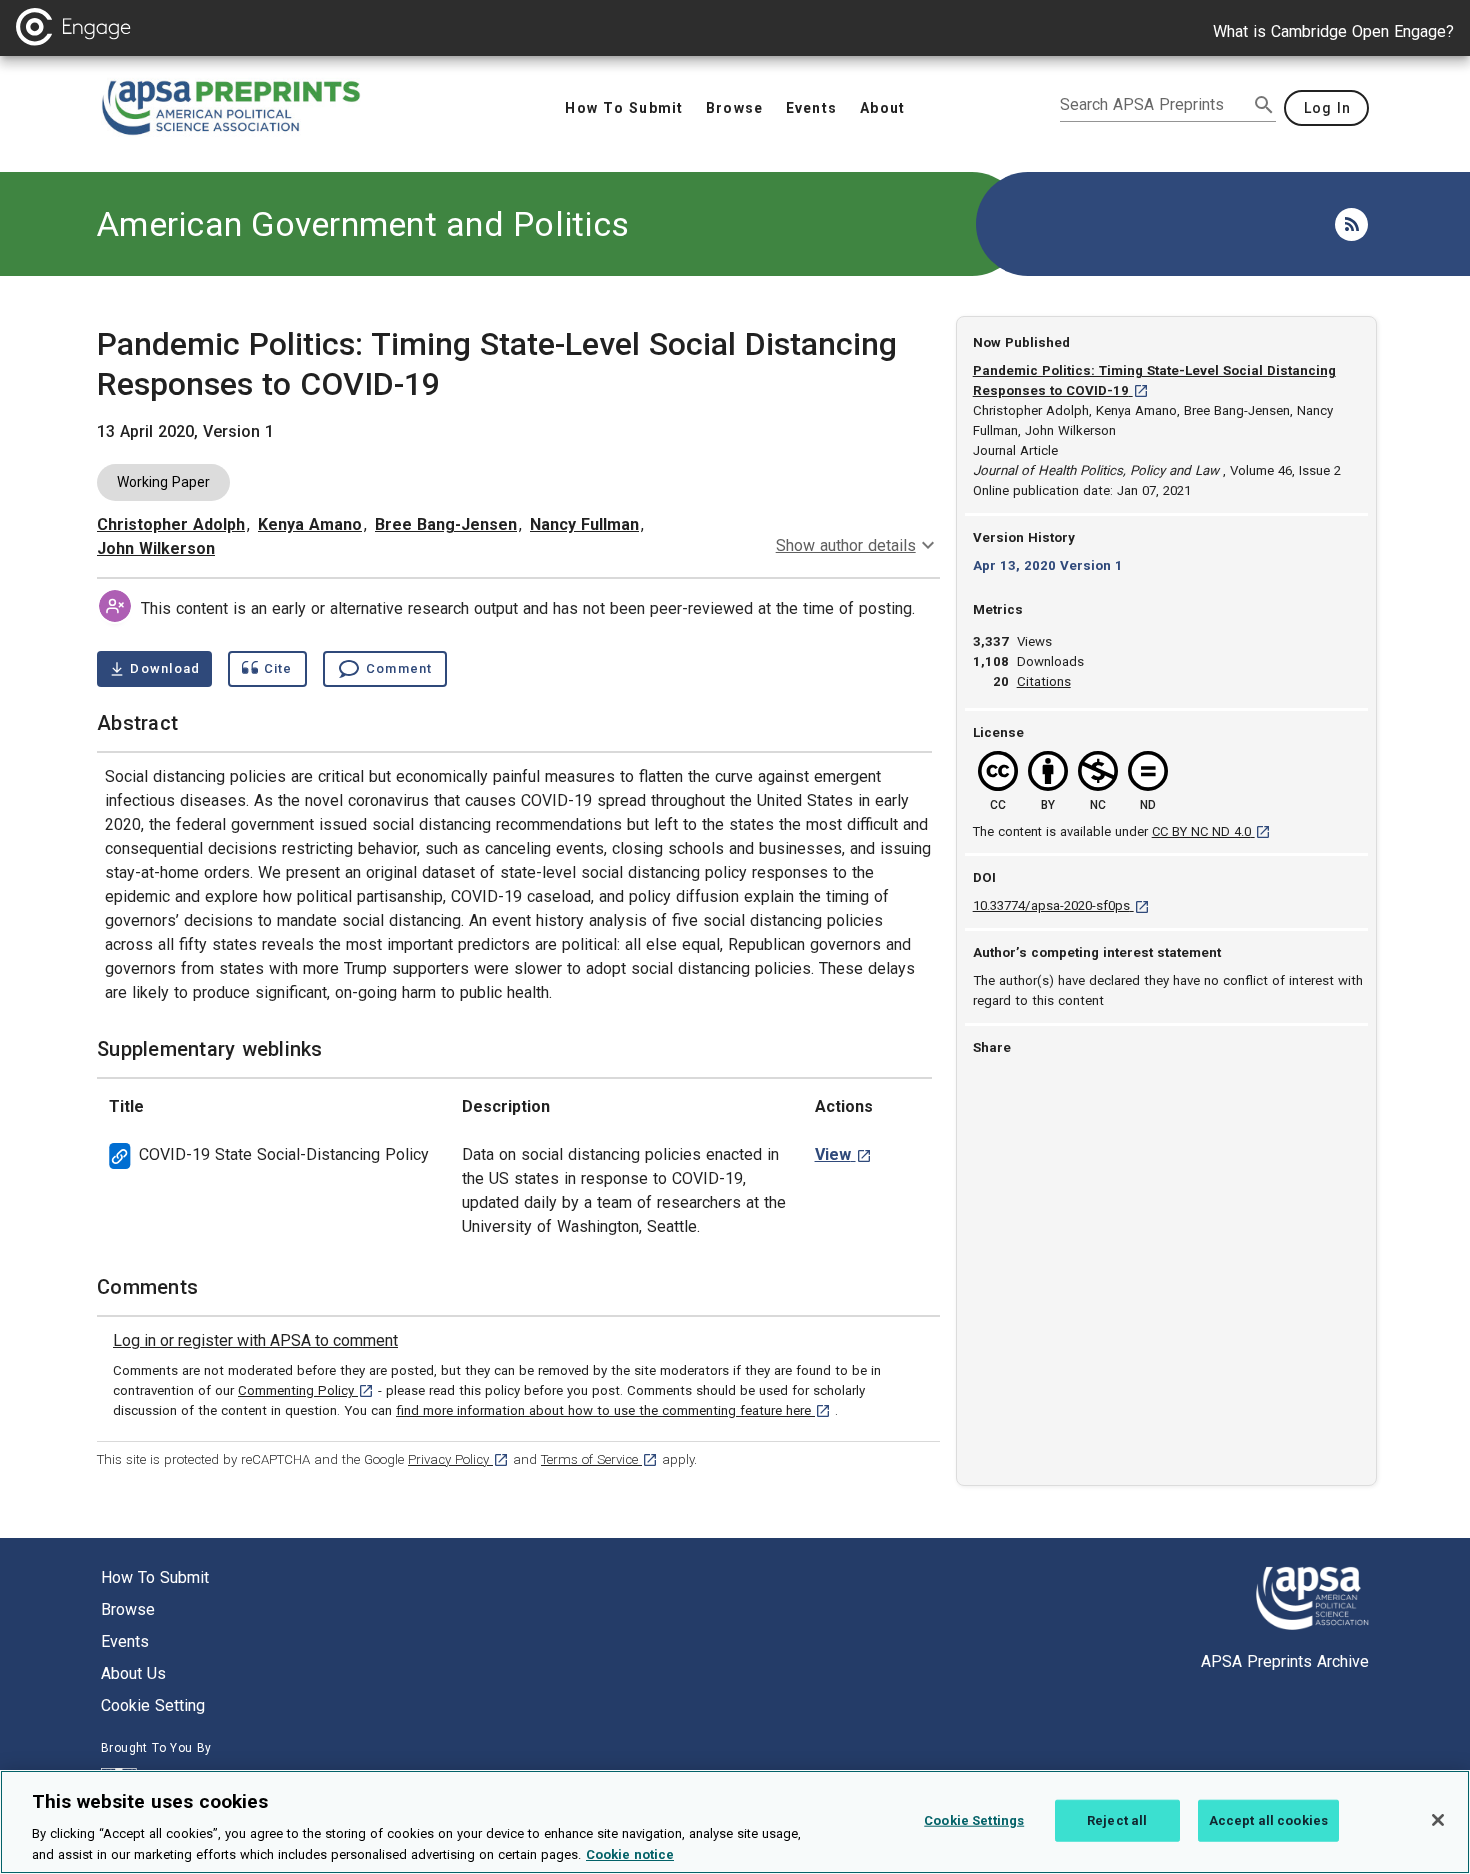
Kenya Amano (310, 524)
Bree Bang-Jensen (446, 524)
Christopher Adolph (171, 524)
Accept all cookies (1268, 1820)
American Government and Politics (363, 224)
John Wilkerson (156, 548)
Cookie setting (153, 1705)
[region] (735, 1822)
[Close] (1438, 1820)
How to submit (155, 1577)
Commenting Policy (306, 1390)
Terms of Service (599, 1459)
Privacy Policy (458, 1459)
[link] (255, 1341)
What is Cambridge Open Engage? (1333, 31)
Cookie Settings (974, 1820)
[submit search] (1264, 105)
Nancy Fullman (584, 524)
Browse (128, 1609)
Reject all (1117, 1820)
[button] (1044, 682)
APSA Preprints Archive (1285, 1661)
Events (125, 1641)
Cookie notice (630, 1853)
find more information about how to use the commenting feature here (613, 1410)
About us (133, 1673)
